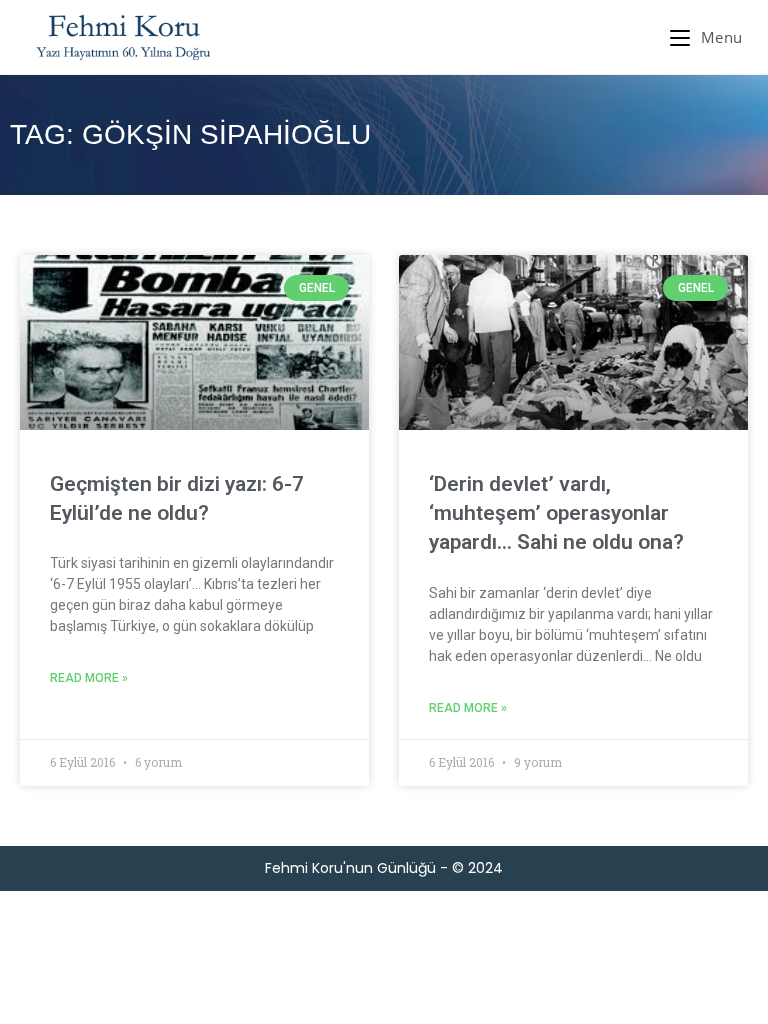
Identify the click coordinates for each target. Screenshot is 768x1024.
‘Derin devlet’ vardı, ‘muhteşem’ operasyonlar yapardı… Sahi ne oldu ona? (556, 513)
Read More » (89, 678)
